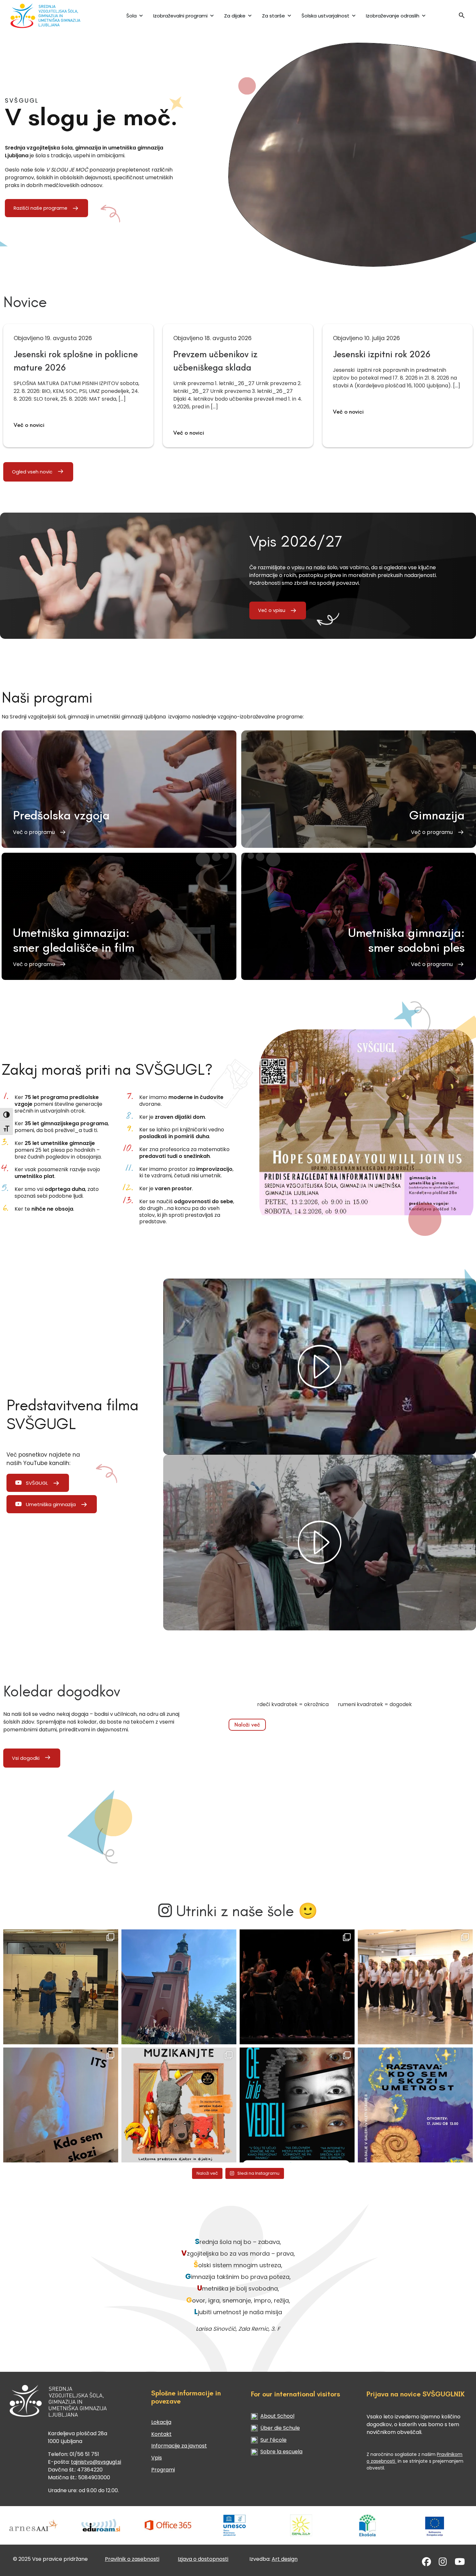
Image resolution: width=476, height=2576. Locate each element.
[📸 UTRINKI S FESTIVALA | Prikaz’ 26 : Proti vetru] (297, 1987)
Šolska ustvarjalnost (325, 16)
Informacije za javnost (179, 2446)
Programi (163, 2470)
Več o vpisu (272, 610)
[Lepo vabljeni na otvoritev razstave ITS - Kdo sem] (415, 2105)
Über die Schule (280, 2428)
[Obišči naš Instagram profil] (443, 2563)
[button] (462, 17)
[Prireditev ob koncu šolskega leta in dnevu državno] (61, 1987)
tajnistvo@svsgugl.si (96, 2462)
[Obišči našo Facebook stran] (426, 2563)
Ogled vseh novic (32, 472)
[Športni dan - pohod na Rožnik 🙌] (179, 1987)
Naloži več (247, 1725)
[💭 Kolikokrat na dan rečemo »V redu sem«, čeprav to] (297, 2105)
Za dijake (235, 16)
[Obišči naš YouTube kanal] (460, 2563)
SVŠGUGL (37, 1483)
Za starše (273, 16)
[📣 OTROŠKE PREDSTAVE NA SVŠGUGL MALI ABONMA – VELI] (179, 2105)
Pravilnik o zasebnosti (132, 2559)
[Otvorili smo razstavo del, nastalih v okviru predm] (61, 2105)
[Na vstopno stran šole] (51, 16)
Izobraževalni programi (180, 16)
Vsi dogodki (26, 1758)
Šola (131, 16)
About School (277, 2416)
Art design (285, 2559)
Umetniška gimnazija (51, 1504)
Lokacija (161, 2422)
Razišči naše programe (40, 208)
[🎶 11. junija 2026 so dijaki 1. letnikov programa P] (415, 1987)
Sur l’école (273, 2440)
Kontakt (161, 2434)
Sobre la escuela (281, 2452)
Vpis (157, 2458)
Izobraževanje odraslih (393, 16)
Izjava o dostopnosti (203, 2559)
